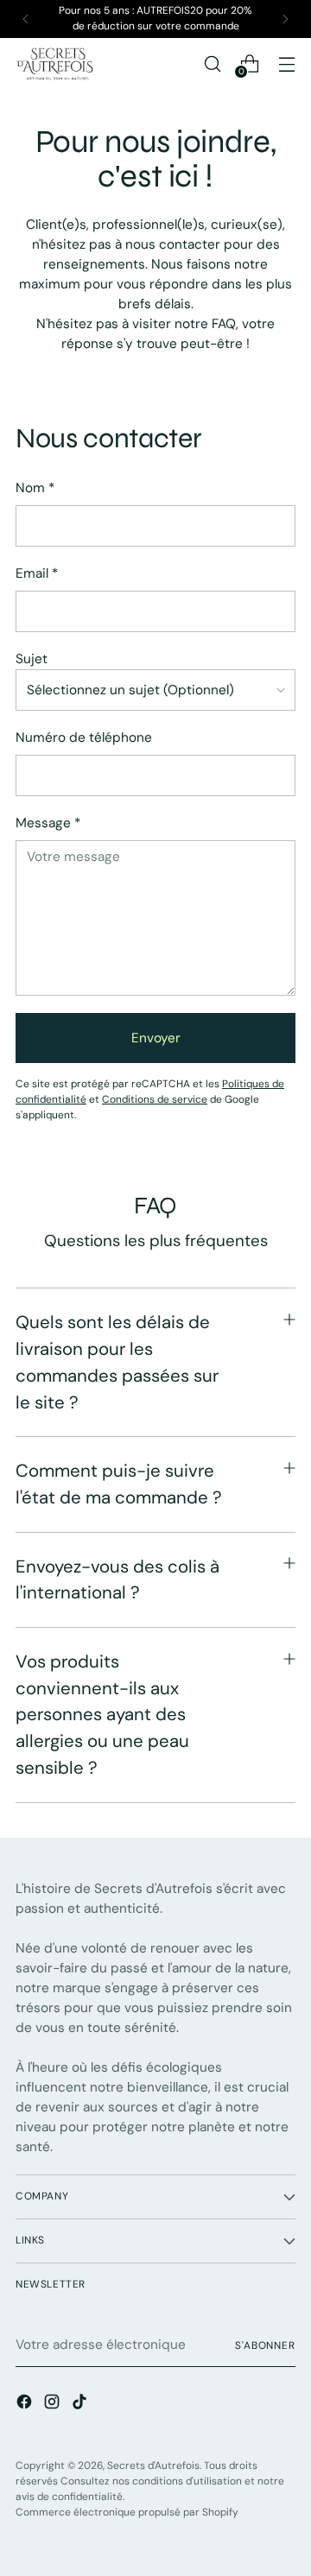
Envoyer (156, 1038)
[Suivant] (285, 19)
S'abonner (265, 2345)
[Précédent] (26, 19)
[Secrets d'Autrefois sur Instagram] (54, 2405)
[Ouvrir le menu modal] (286, 63)
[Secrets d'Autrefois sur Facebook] (26, 2405)
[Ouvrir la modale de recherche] (212, 63)
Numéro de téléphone (84, 737)
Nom (35, 488)
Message (48, 823)
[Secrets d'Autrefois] (54, 64)
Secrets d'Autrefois (153, 2465)
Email (37, 573)
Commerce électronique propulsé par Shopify (127, 2512)
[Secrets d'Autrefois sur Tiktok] (81, 2405)
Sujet (32, 659)
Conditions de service (155, 1099)
